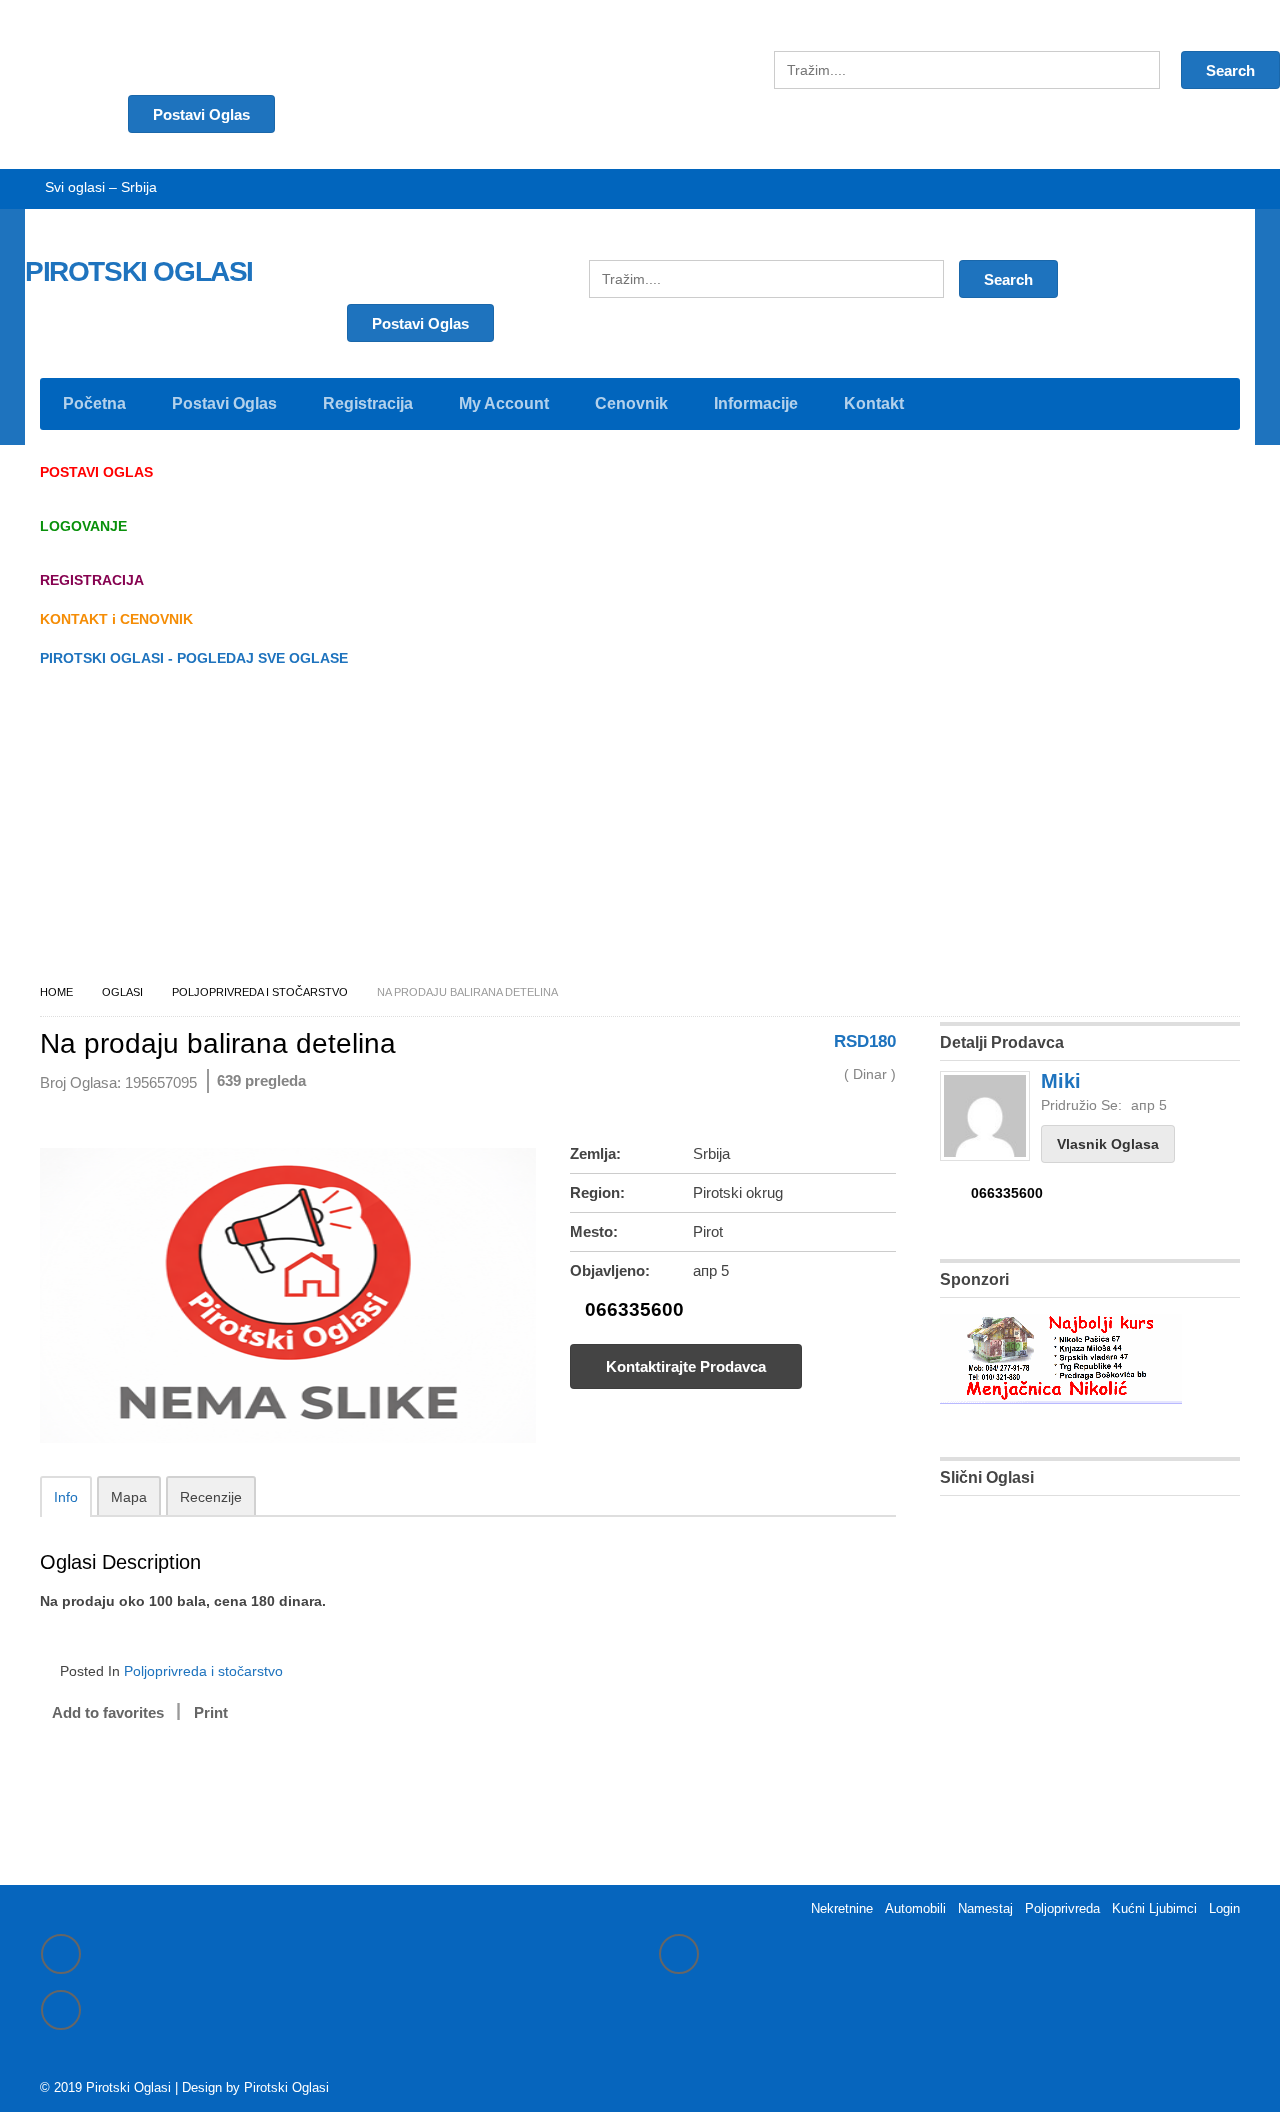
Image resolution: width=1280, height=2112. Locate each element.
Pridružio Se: (1081, 1105)
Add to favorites (108, 1712)
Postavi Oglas (420, 323)
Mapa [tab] (129, 1497)
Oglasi (122, 992)
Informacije (756, 403)
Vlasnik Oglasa (1108, 1144)
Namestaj (985, 1908)
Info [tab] (66, 1497)
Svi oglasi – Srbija (101, 187)
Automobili (915, 1908)
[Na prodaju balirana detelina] (288, 1444)
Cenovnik (631, 403)
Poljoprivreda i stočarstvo (260, 992)
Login (1224, 1908)
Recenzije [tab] (211, 1497)
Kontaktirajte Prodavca (686, 1366)
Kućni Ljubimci (1154, 1908)
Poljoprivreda (1062, 1908)
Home (56, 992)
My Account (504, 403)
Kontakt (874, 403)
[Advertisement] (640, 831)
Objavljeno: (610, 1270)
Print (211, 1712)
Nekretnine (842, 1908)
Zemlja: (595, 1153)
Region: (597, 1192)
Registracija (368, 403)
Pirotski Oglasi (286, 2087)
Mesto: (594, 1231)
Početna (94, 403)
